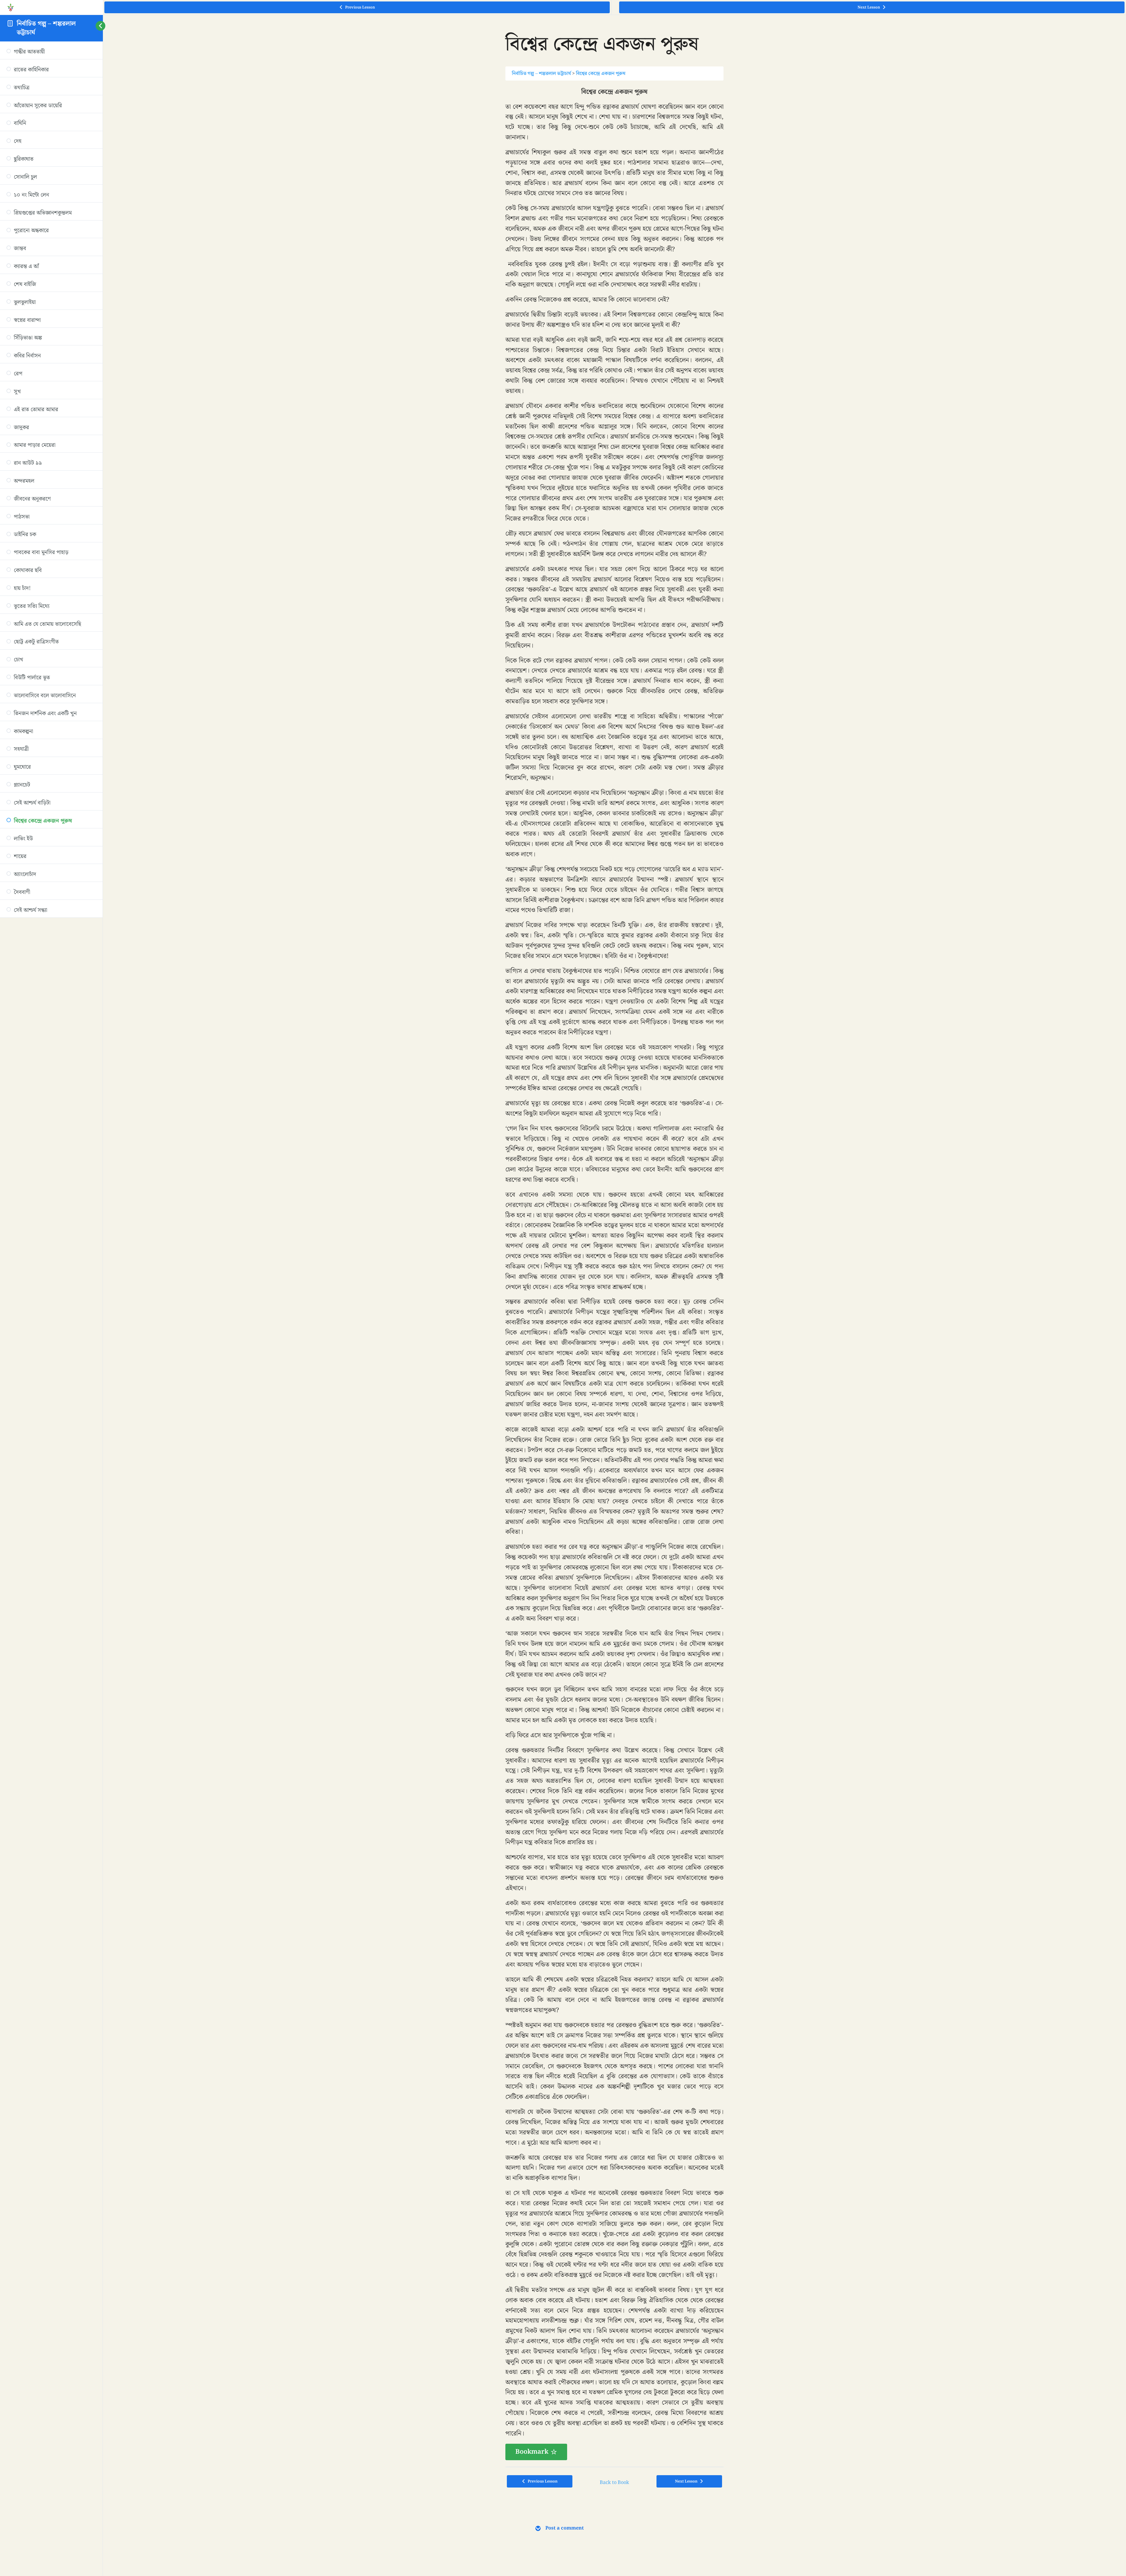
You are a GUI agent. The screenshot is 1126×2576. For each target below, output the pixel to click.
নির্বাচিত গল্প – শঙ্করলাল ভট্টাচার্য (46, 28)
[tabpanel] (614, 1274)
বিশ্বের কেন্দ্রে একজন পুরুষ (601, 73)
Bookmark (532, 2452)
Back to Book (614, 2483)
